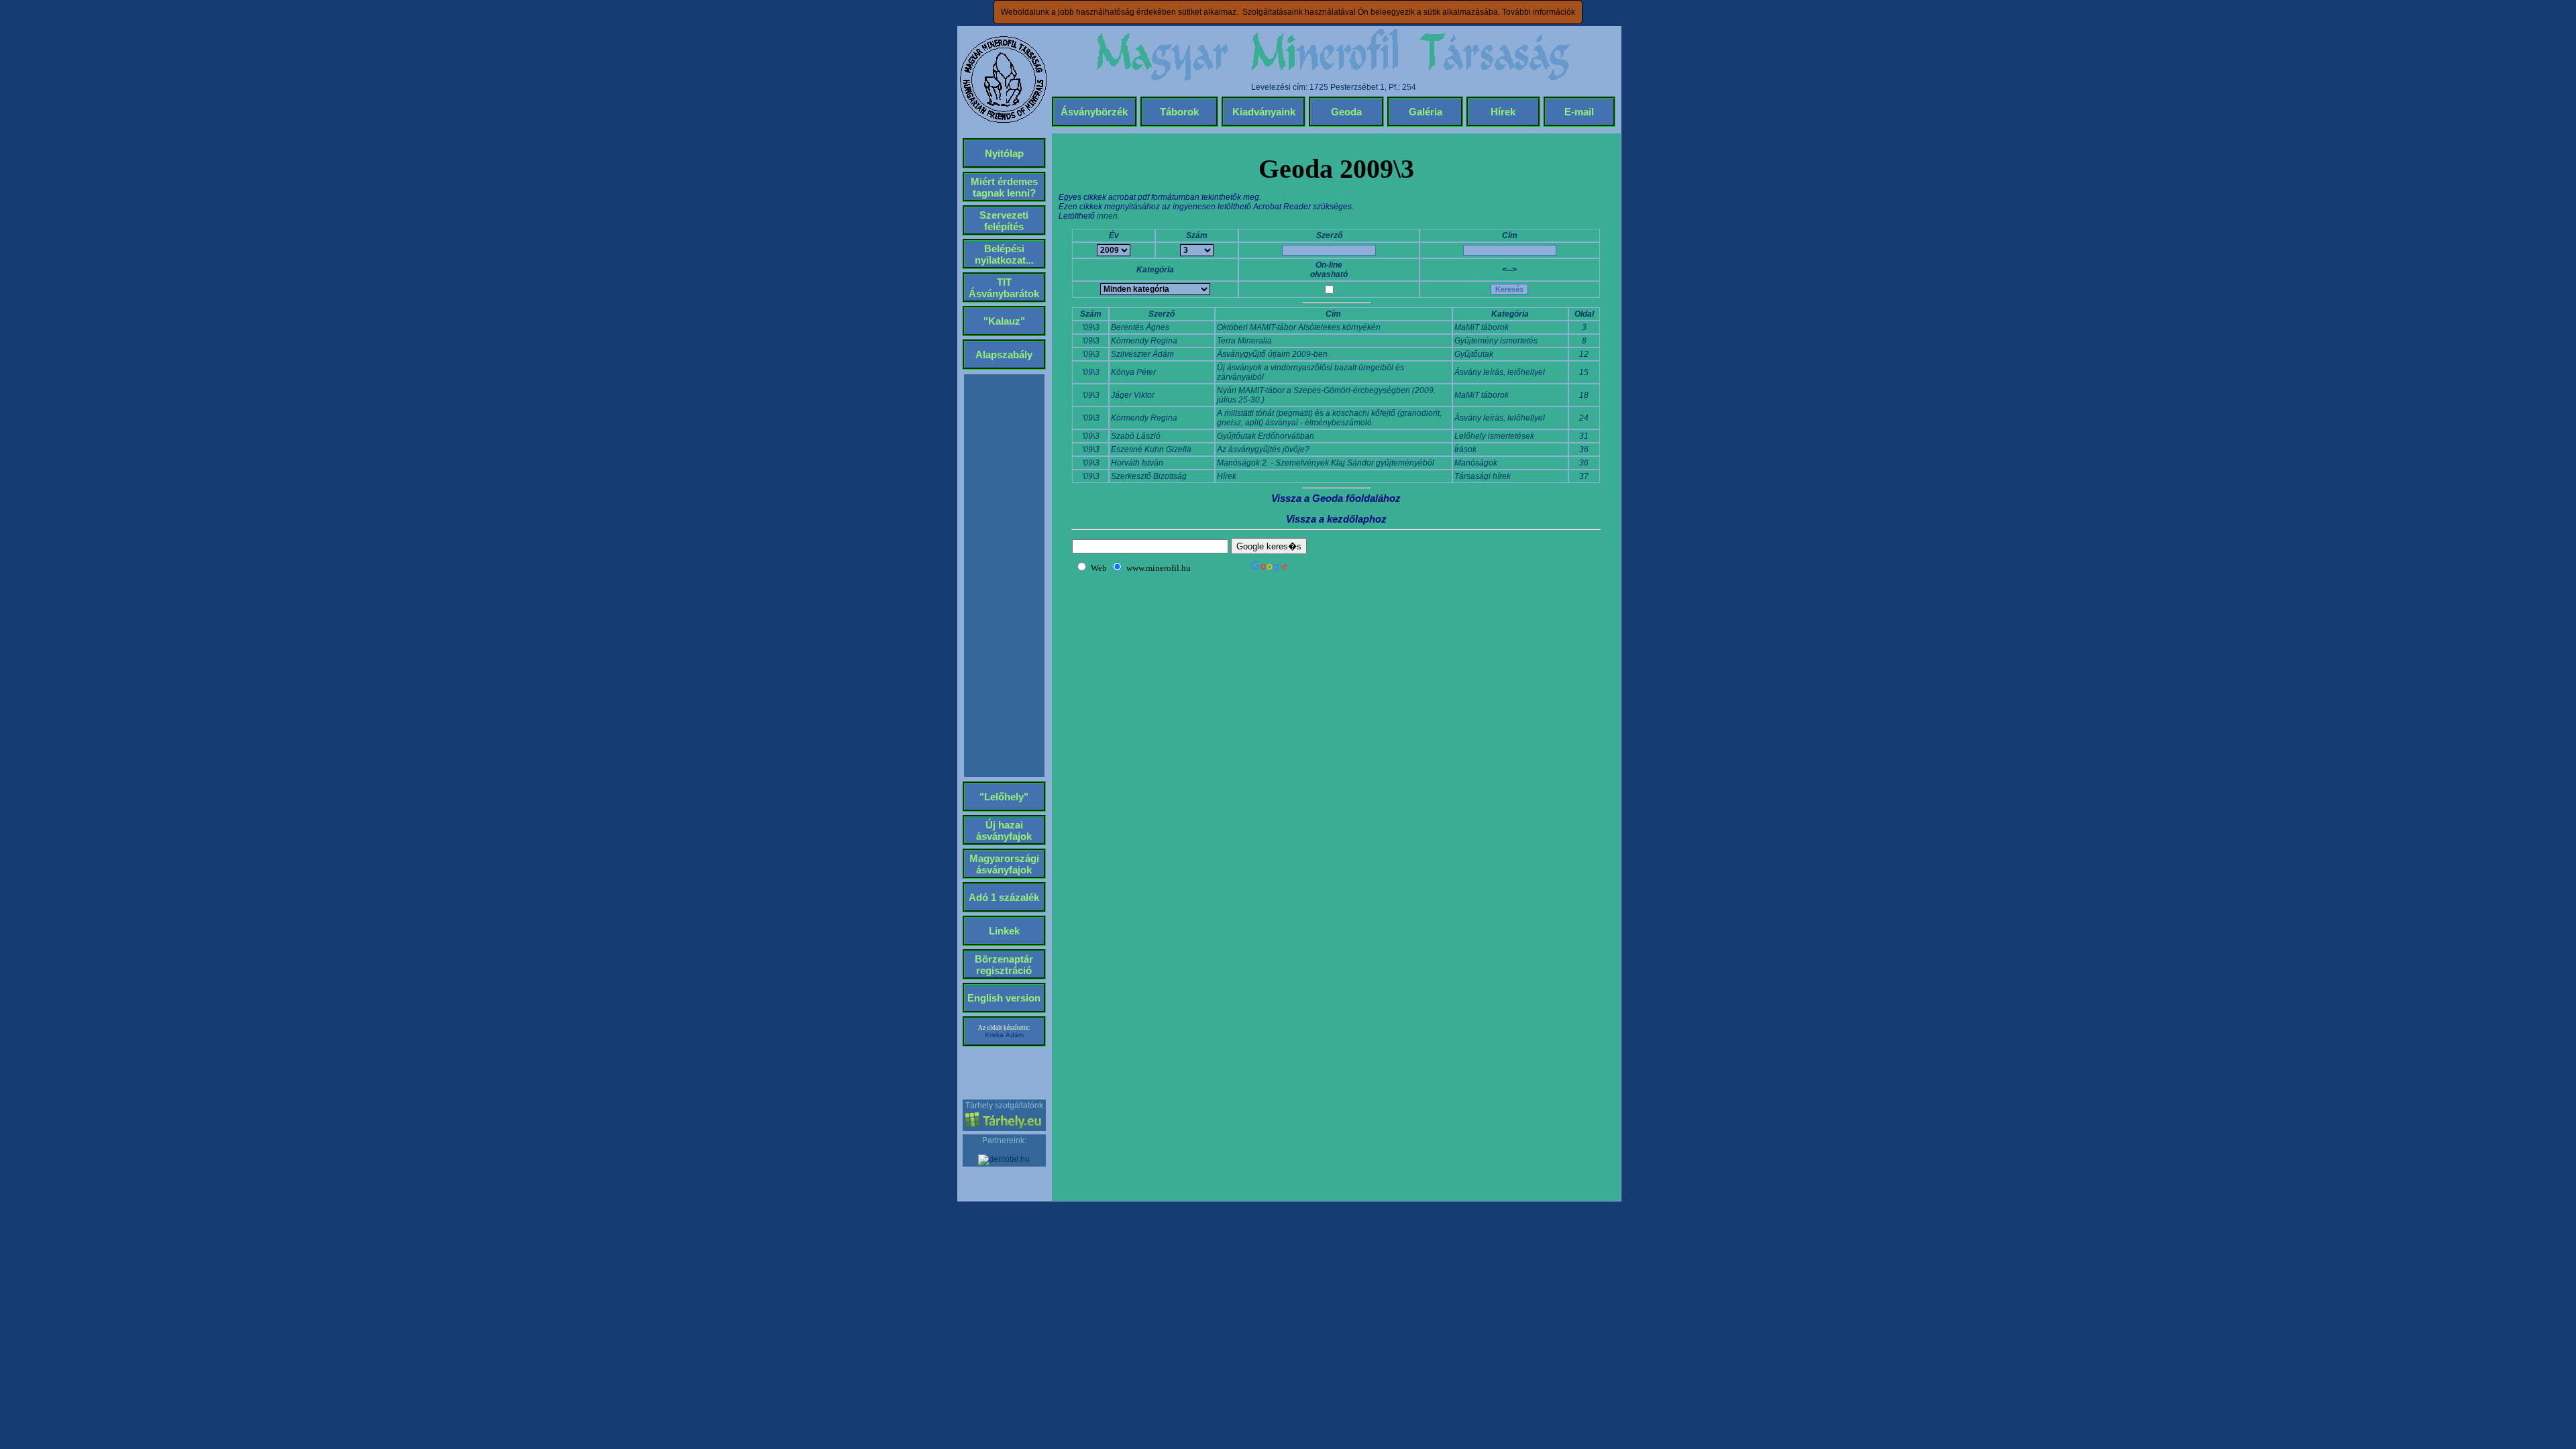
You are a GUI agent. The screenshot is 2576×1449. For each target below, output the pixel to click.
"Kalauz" (1004, 321)
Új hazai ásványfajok (1004, 830)
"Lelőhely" (1004, 797)
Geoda (1346, 112)
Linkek (1004, 931)
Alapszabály (1004, 355)
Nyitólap (1004, 153)
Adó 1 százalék (1004, 897)
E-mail (1579, 112)
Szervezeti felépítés (1004, 221)
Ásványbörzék (1094, 112)
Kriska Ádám (1004, 1035)
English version (1004, 998)
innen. (1108, 216)
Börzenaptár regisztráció (1004, 965)
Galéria (1426, 112)
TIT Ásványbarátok (1004, 288)
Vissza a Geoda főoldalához (1336, 498)
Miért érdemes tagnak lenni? (1004, 187)
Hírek (1503, 112)
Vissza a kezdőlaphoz (1336, 519)
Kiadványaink (1264, 112)
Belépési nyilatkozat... (1004, 254)
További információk (1539, 12)
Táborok (1179, 112)
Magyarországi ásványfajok (1004, 864)
